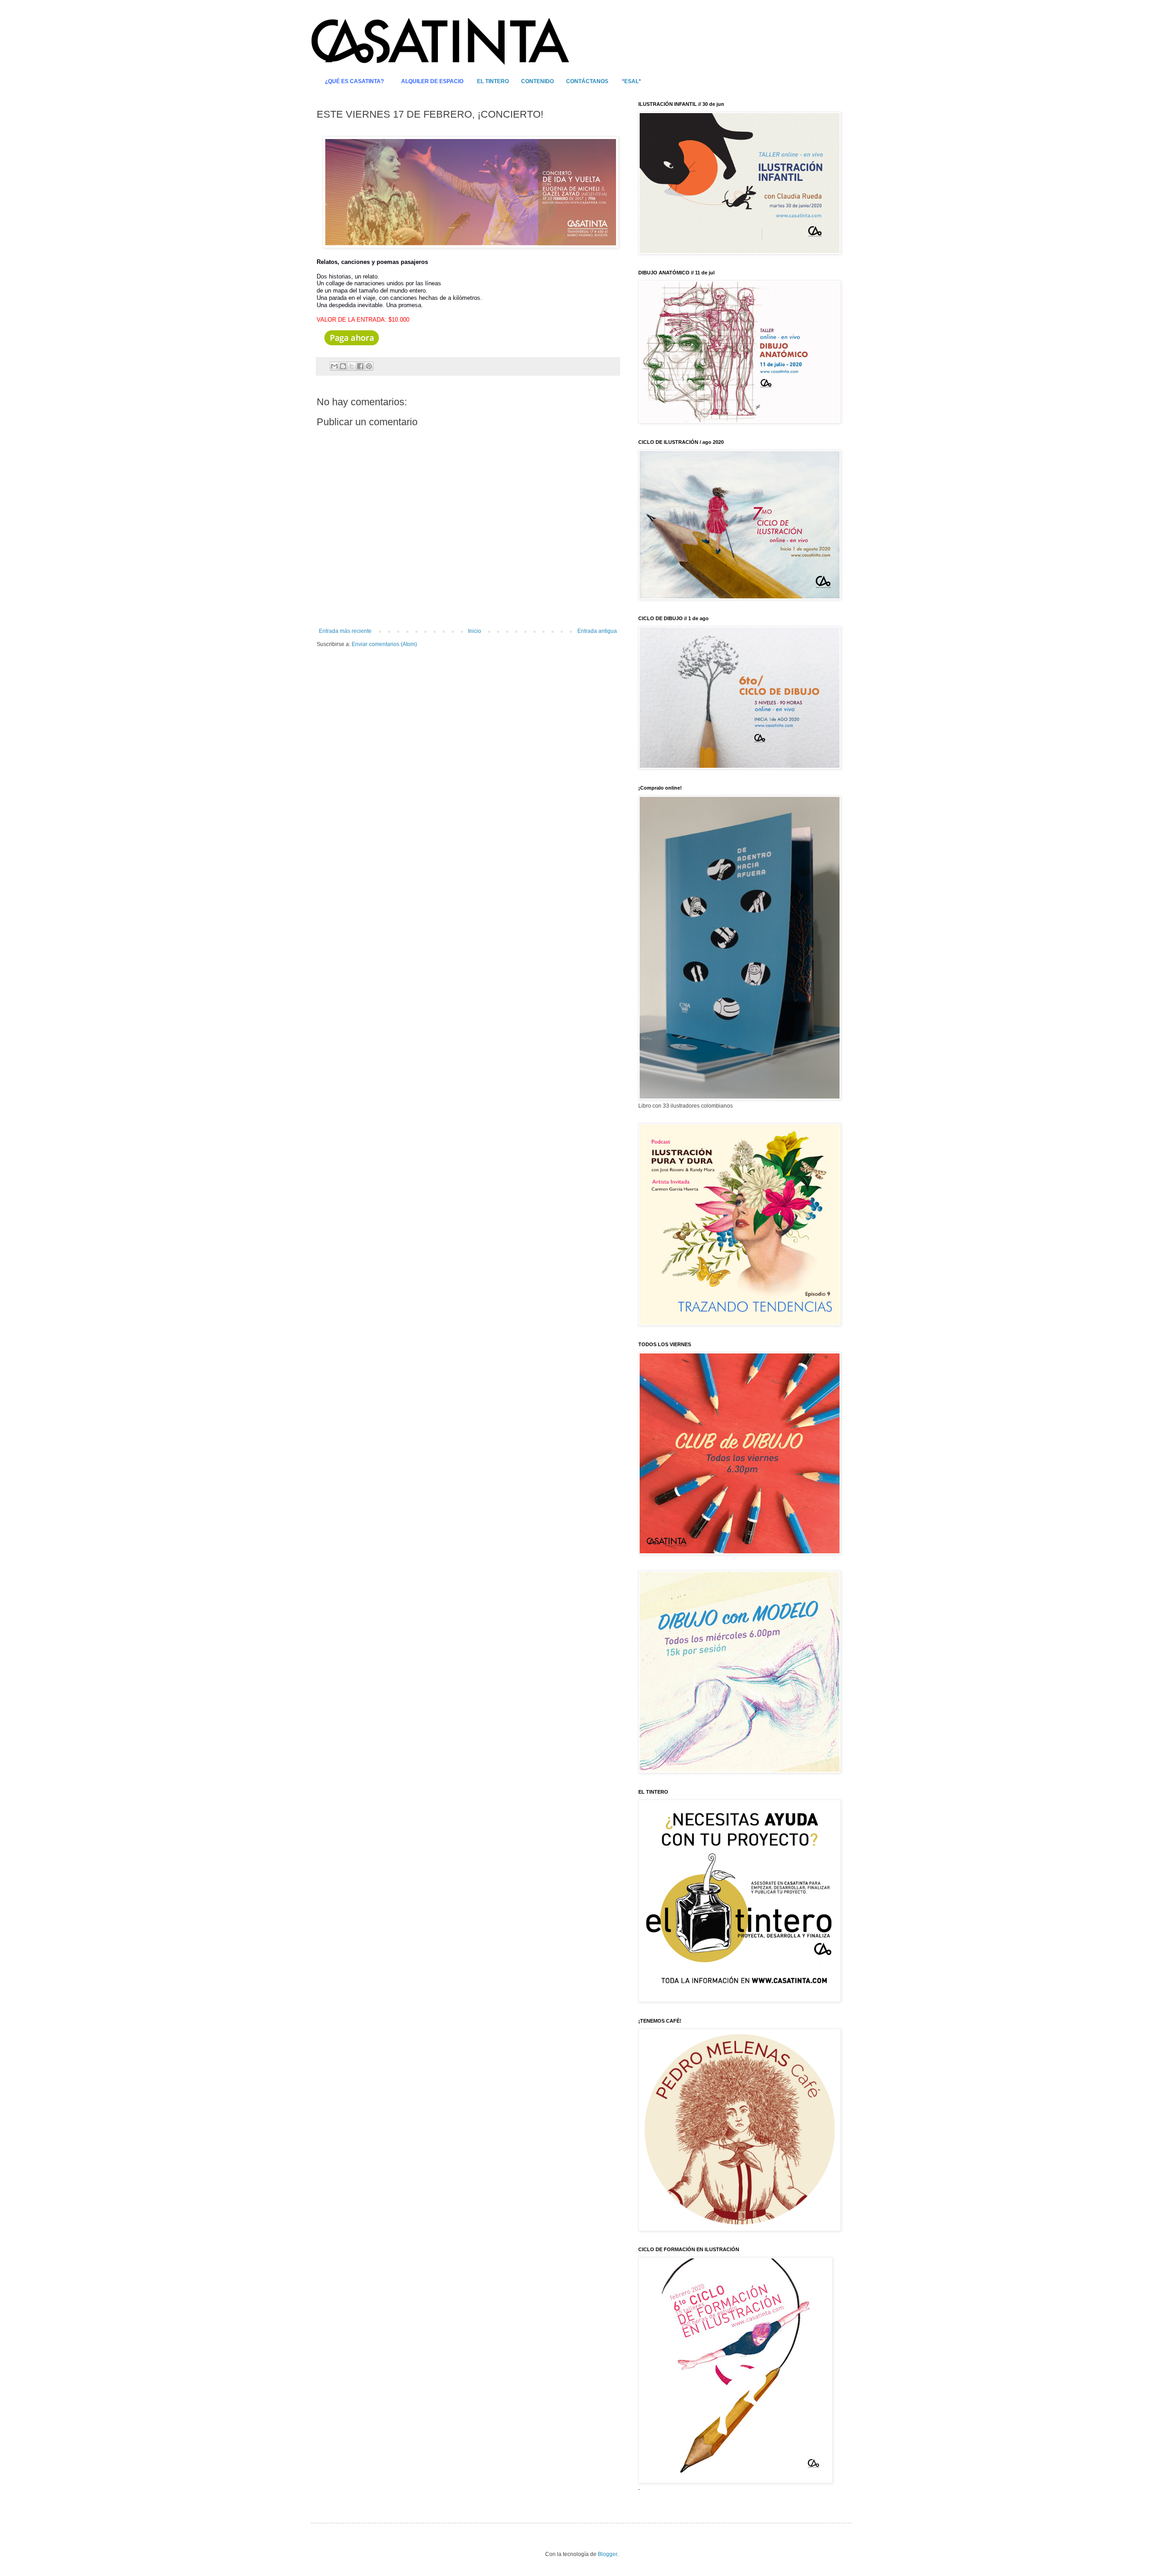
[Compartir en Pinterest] (369, 366)
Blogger (607, 2554)
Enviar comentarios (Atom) (384, 644)
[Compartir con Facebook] (360, 366)
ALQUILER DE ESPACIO (432, 81)
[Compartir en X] (352, 366)
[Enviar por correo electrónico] (334, 366)
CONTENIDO (537, 81)
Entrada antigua (597, 631)
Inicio (475, 631)
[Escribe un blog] (343, 366)
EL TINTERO (493, 81)
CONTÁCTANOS (587, 81)
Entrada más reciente (345, 631)
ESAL (631, 81)
